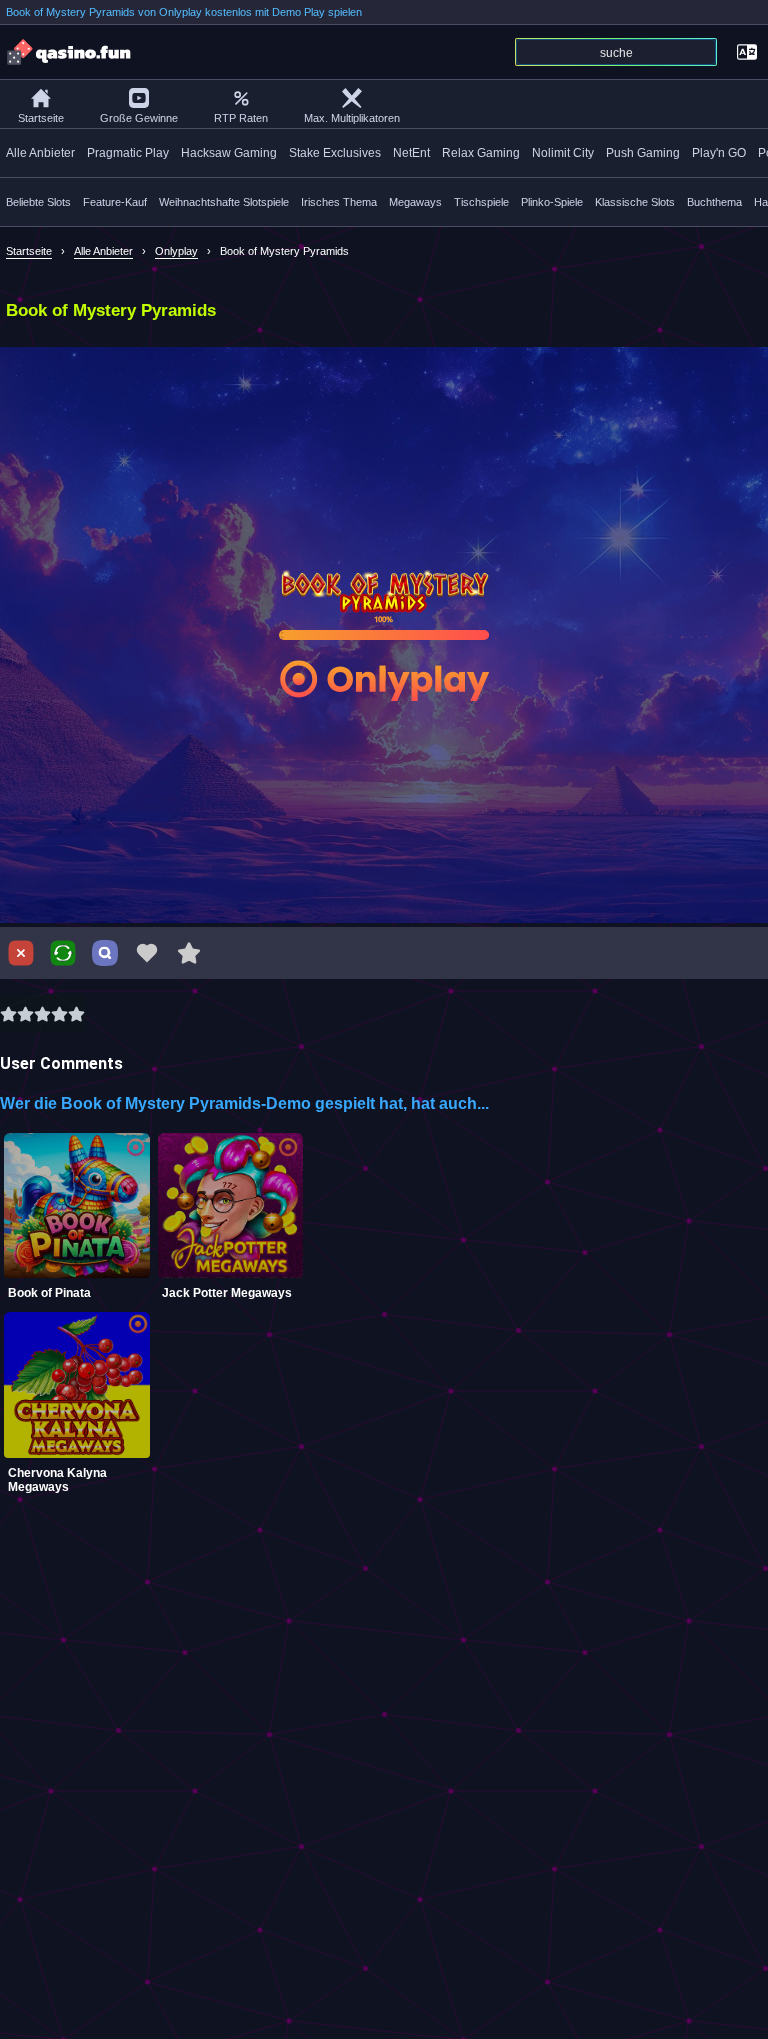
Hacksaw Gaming (229, 153)
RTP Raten (241, 118)
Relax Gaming (481, 153)
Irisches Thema (339, 202)
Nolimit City (563, 153)
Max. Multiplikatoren (352, 118)
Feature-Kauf (115, 202)
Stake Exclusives (335, 153)
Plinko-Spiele (552, 202)
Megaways (415, 202)
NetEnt (411, 153)
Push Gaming (643, 153)
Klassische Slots (635, 202)
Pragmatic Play (128, 153)
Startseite (41, 118)
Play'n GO (719, 153)
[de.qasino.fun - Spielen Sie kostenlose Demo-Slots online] (70, 52)
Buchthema (714, 202)
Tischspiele (481, 202)
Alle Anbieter (40, 153)
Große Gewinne (139, 118)
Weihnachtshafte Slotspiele (224, 202)
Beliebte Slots (38, 202)
